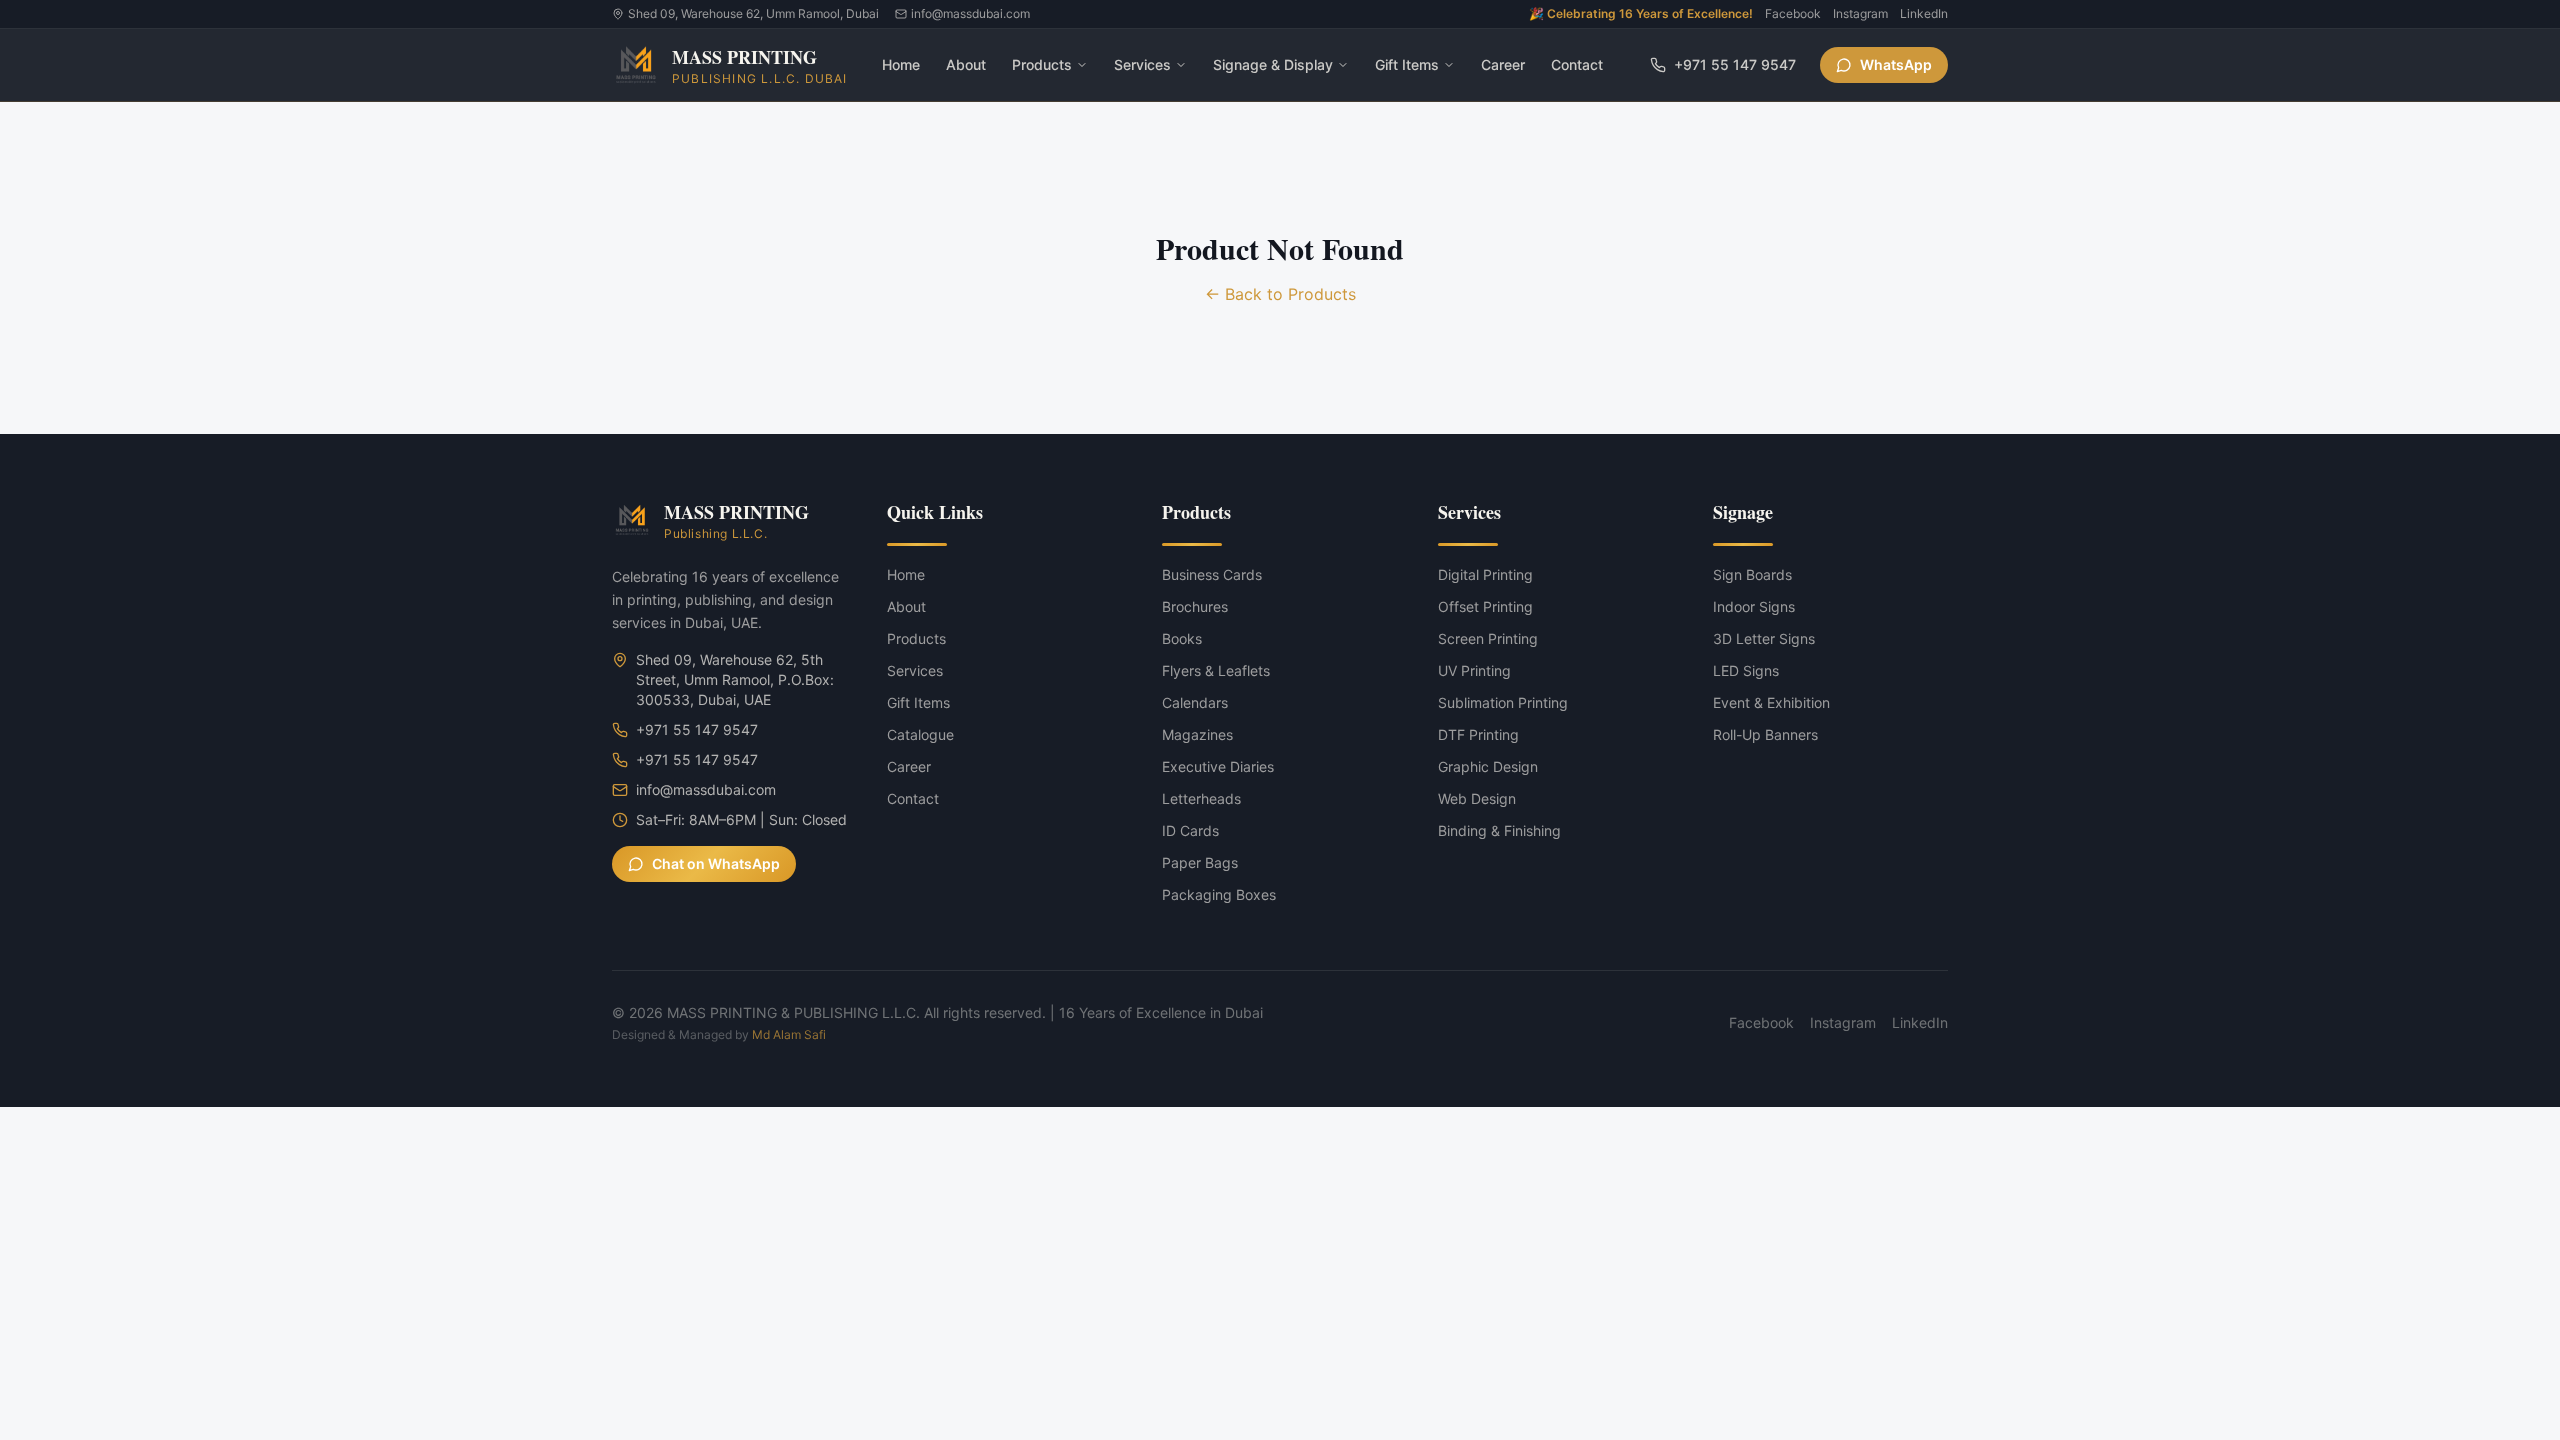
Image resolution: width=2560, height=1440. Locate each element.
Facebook (1793, 13)
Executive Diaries (1218, 766)
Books (1182, 638)
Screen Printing (1488, 638)
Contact (1577, 64)
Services (1142, 64)
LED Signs (1746, 670)
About (966, 64)
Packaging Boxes (1219, 894)
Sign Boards (1752, 574)
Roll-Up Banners (1765, 734)
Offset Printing (1485, 606)
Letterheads (1201, 798)
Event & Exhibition (1771, 702)
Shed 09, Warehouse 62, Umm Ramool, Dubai (753, 13)
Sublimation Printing (1503, 702)
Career (1503, 64)
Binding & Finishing (1499, 830)
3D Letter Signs (1764, 638)
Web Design (1477, 798)
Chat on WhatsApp (716, 863)
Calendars (1195, 702)
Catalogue (920, 734)
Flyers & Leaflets (1216, 670)
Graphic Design (1488, 766)
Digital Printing (1485, 574)
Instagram (1860, 13)
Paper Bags (1200, 862)
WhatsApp (1896, 64)
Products (1042, 64)
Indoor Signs (1754, 606)
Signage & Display (1273, 64)
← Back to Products (1280, 294)
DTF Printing (1478, 734)
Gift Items (1407, 64)
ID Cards (1190, 830)
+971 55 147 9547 (1735, 64)
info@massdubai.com (970, 13)
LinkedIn (1924, 13)
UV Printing (1474, 670)
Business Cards (1212, 574)
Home (901, 64)
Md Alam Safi (789, 1034)
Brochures (1195, 606)
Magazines (1197, 734)
